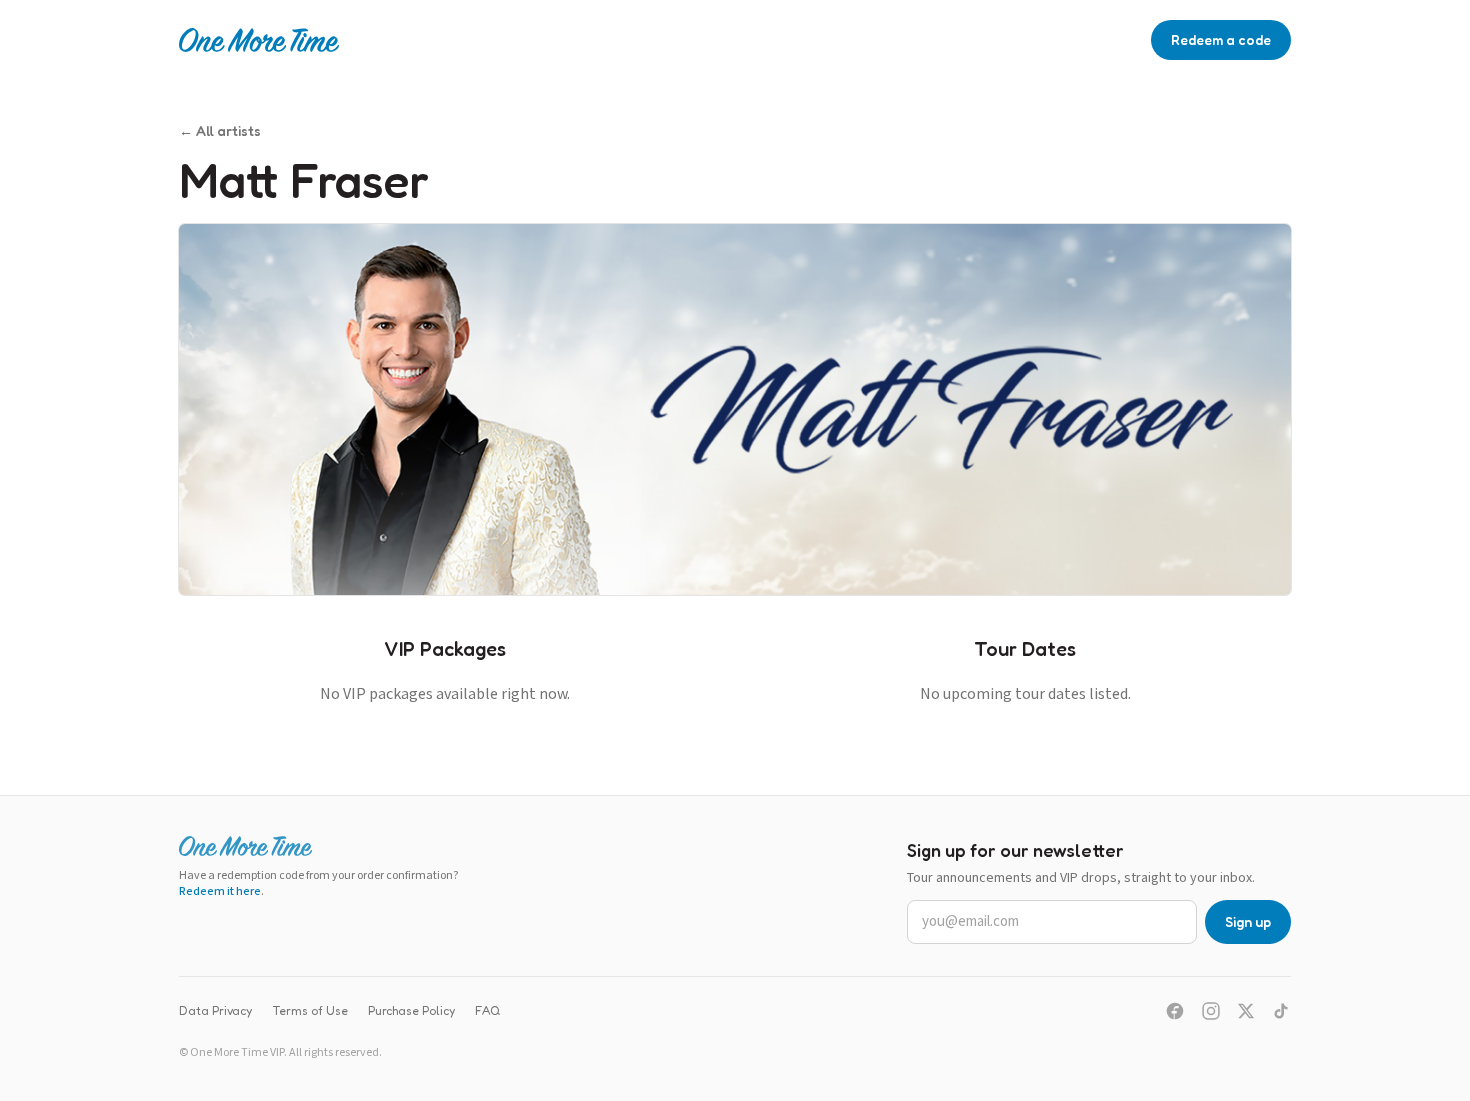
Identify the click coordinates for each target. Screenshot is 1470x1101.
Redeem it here (220, 891)
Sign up (1248, 921)
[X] (1246, 1011)
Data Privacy (215, 1010)
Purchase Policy (411, 1010)
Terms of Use (310, 1010)
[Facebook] (1175, 1011)
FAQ (487, 1010)
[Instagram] (1211, 1011)
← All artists (220, 130)
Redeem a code (1221, 39)
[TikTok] (1281, 1011)
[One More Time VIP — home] (259, 40)
